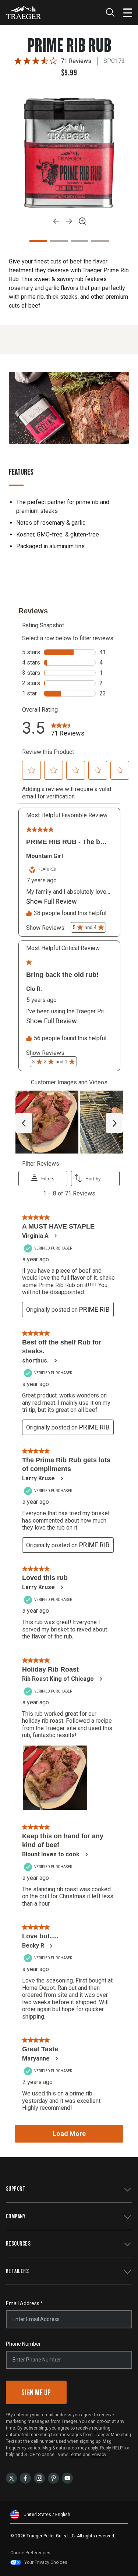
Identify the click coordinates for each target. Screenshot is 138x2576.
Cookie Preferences (30, 2553)
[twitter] (11, 2478)
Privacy (99, 2455)
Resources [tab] (18, 2243)
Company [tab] (16, 2216)
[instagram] (39, 2478)
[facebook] (25, 2478)
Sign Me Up (36, 2392)
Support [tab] (16, 2188)
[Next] (69, 221)
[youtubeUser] (67, 2478)
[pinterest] (53, 2478)
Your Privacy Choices (46, 2562)
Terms (75, 2455)
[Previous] (56, 221)
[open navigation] (128, 13)
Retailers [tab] (17, 2271)
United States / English (47, 2515)
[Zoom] (82, 221)
